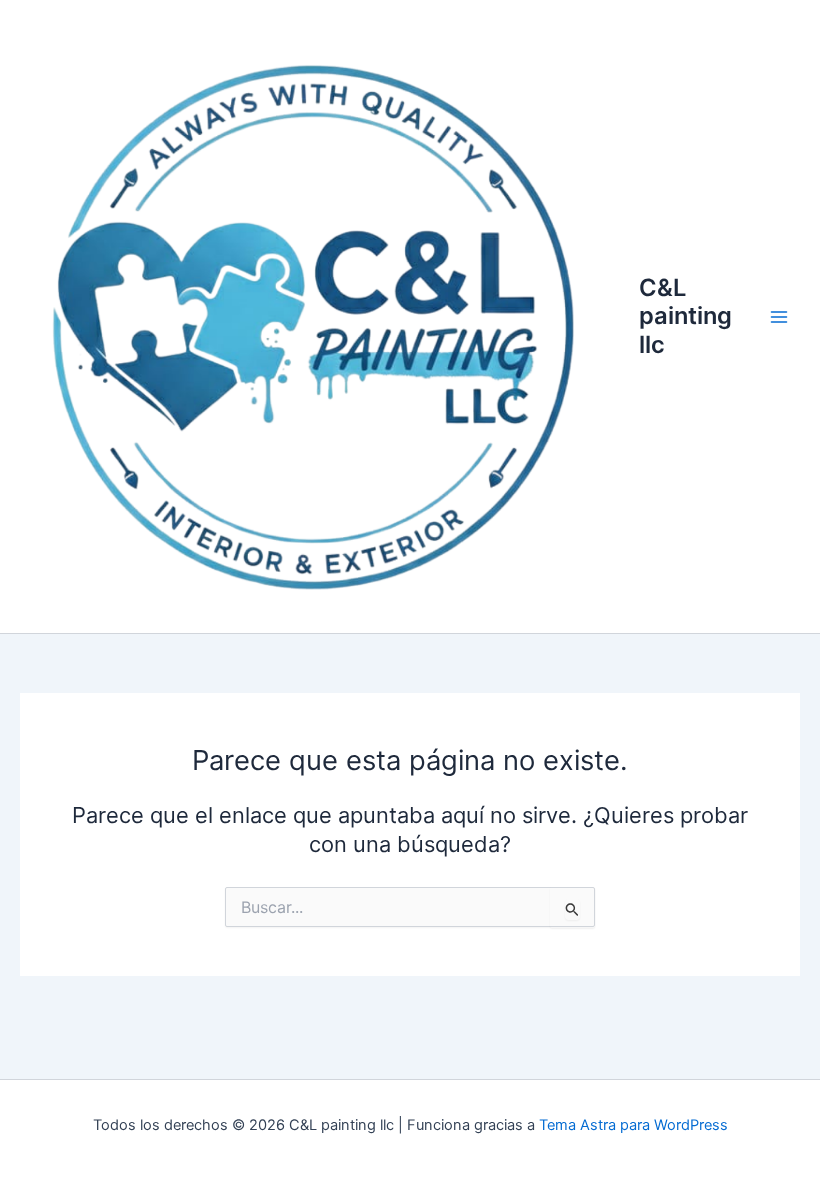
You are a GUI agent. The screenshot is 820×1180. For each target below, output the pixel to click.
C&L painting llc (685, 316)
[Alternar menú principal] (779, 317)
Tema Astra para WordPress (633, 1125)
